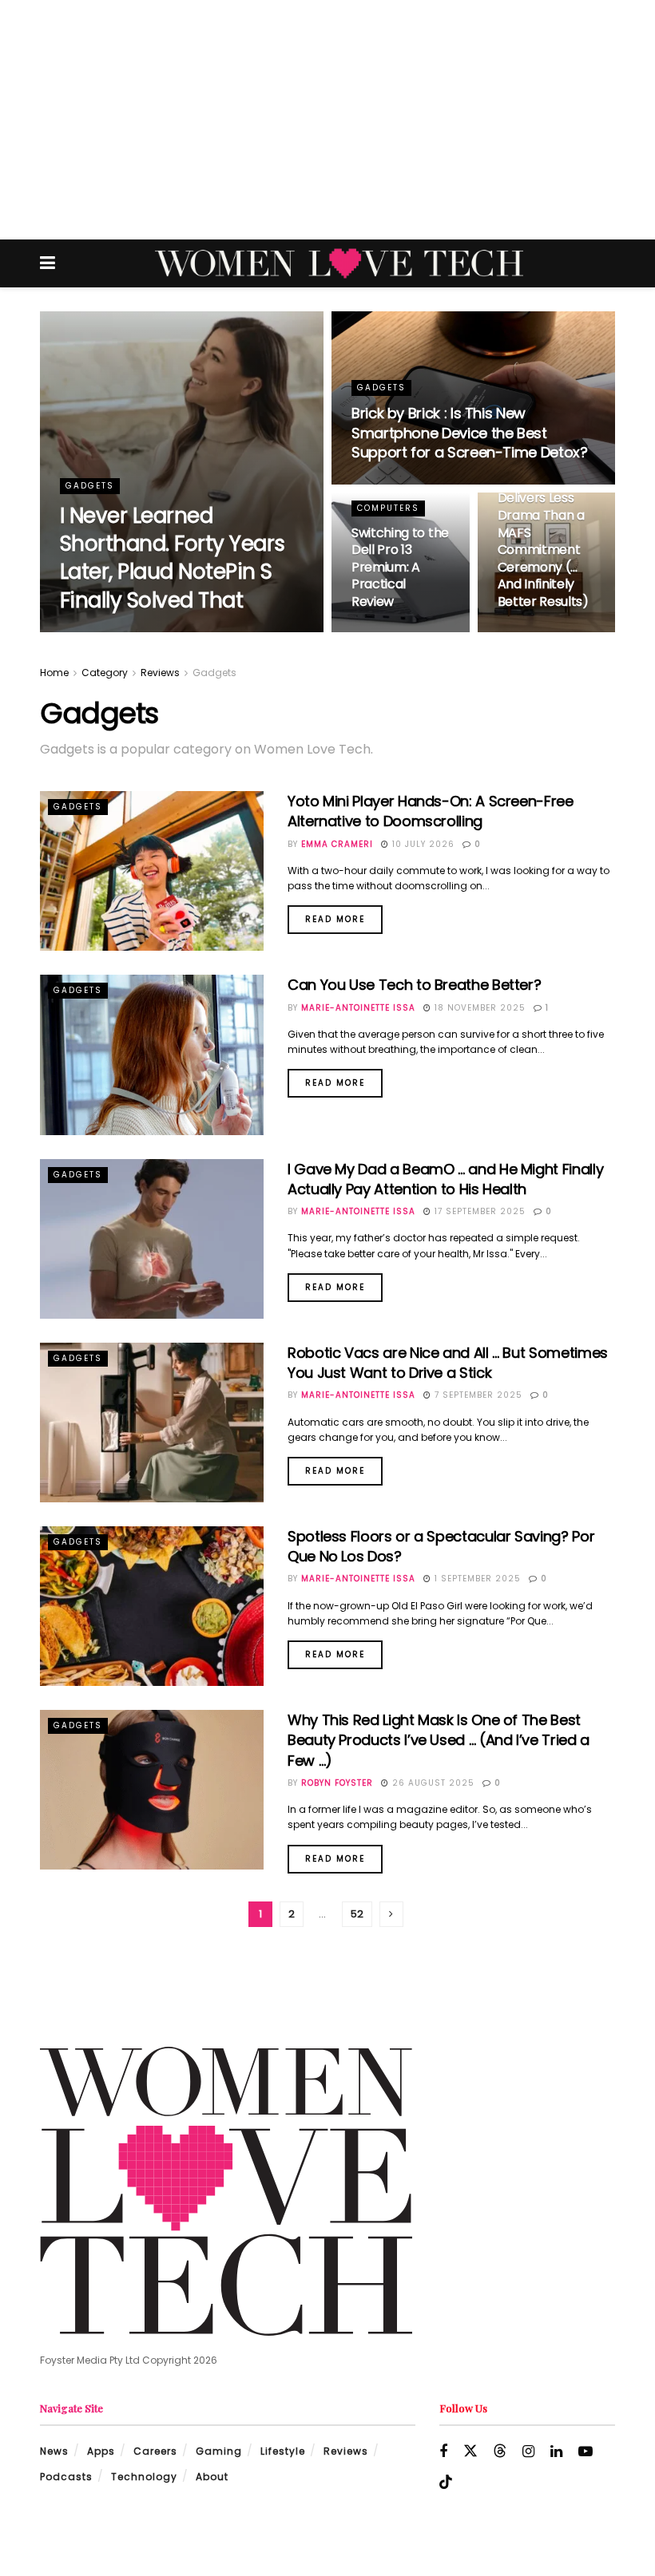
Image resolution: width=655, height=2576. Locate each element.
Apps (101, 2451)
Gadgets (90, 486)
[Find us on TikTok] (446, 2483)
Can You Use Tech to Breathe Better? (414, 985)
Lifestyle (283, 2451)
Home (54, 673)
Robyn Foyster (109, 631)
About (212, 2477)
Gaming (219, 2451)
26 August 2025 (432, 1783)
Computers (388, 508)
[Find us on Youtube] (586, 2452)
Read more (344, 915)
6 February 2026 (403, 631)
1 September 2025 (476, 1579)
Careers (155, 2451)
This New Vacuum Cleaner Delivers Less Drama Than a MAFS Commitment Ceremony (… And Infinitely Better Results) (543, 524)
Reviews (160, 673)
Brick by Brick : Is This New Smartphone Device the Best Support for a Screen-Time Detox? (469, 433)
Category (105, 673)
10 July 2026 (422, 844)
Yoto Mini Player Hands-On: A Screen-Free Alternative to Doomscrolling (431, 811)
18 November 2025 (478, 1008)
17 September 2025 (478, 1211)
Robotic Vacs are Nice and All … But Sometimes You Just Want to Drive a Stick (448, 1363)
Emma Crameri (337, 844)
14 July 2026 (194, 631)
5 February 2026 (549, 631)
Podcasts (66, 2477)
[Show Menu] (48, 263)
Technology (144, 2477)
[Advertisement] (327, 120)
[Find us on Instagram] (528, 2452)
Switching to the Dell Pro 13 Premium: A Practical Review (400, 567)
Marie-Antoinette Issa (358, 1008)
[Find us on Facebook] (443, 2452)
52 (357, 1914)
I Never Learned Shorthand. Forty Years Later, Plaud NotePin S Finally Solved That (173, 558)
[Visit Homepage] (339, 263)
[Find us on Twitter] (470, 2451)
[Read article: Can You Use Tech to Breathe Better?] (152, 1055)
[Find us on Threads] (500, 2451)
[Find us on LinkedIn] (556, 2452)
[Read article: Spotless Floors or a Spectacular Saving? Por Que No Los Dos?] (152, 1606)
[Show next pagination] (391, 1914)
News (54, 2451)
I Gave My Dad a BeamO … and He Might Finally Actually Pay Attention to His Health (445, 1179)
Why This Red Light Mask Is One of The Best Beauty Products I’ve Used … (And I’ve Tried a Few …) (439, 1740)
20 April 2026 (397, 483)
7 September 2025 (477, 1395)
